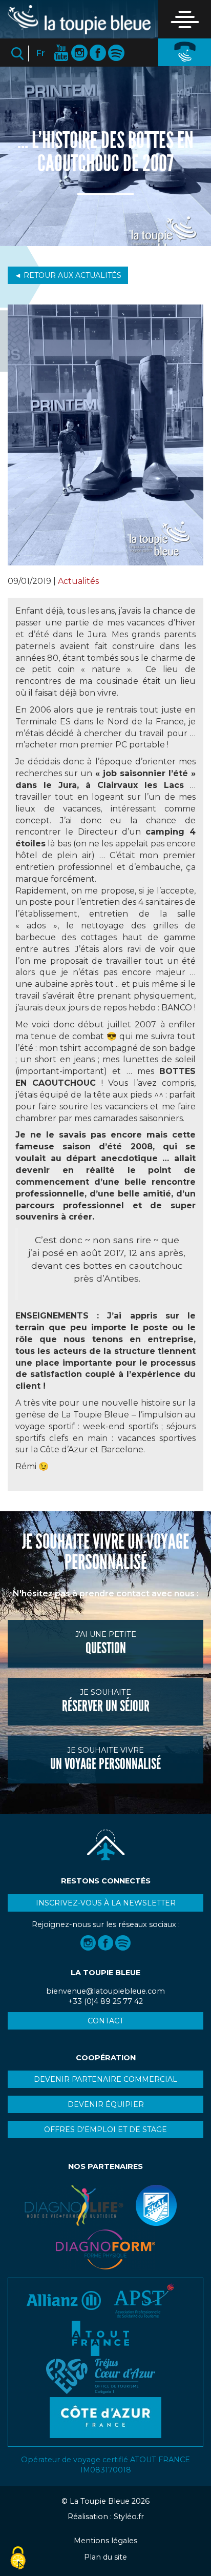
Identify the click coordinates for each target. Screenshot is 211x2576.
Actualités (78, 581)
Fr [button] (41, 53)
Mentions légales (105, 2541)
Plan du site (105, 2557)
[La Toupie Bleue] (79, 20)
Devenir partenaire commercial (105, 2079)
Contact (105, 2021)
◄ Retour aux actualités (68, 275)
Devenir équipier (106, 2104)
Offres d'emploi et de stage (105, 2129)
